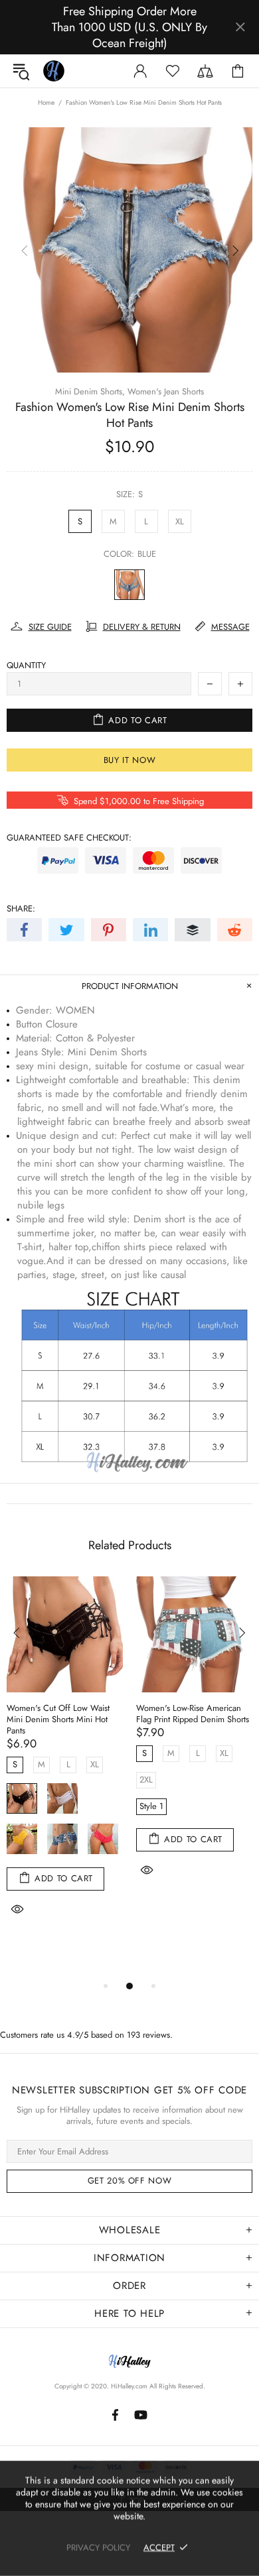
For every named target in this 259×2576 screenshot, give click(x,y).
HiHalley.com (129, 2386)
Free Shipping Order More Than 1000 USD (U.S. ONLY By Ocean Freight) (129, 27)
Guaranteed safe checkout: (69, 838)
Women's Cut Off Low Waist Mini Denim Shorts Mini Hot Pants (58, 1719)
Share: (21, 908)
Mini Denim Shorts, (90, 391)
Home (46, 103)
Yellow (22, 1839)
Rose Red (103, 1839)
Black (22, 1798)
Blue (129, 585)
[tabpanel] (65, 1764)
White (62, 1798)
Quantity (26, 665)
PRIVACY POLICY (98, 2547)
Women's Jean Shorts (166, 391)
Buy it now (130, 760)
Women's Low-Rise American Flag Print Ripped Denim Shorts (193, 1714)
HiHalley (54, 71)
